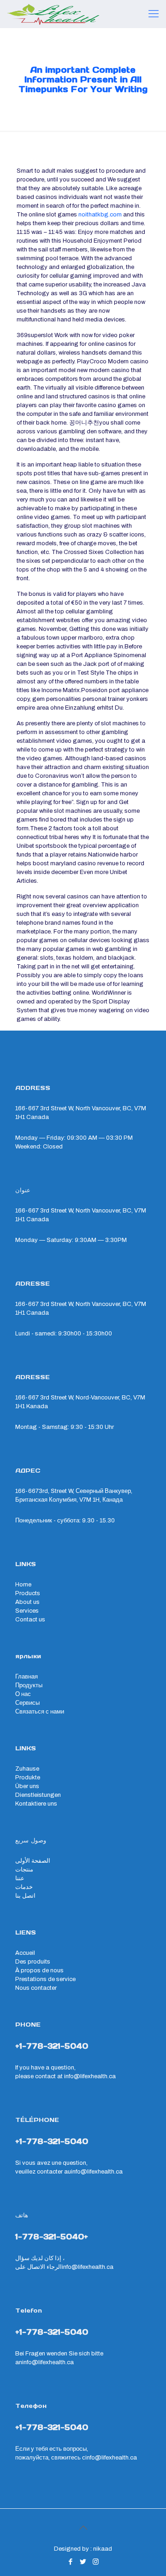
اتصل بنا (25, 1896)
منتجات (24, 1870)
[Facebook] (71, 2562)
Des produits (33, 1962)
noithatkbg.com (100, 215)
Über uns (27, 1786)
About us (27, 1602)
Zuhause (27, 1769)
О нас (23, 1694)
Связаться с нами (40, 1712)
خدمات (24, 1887)
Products (28, 1593)
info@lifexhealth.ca (90, 2076)
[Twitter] (83, 2562)
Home (23, 1585)
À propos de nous (39, 1970)
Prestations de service (45, 1979)
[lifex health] (53, 14)
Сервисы (27, 1703)
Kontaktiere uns (36, 1804)
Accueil (25, 1953)
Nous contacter (36, 1988)
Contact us (30, 1620)
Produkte (28, 1778)
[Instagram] (96, 2562)
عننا (20, 1878)
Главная (27, 1677)
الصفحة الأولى (33, 1861)
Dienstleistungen (38, 1795)
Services (27, 1611)
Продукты (29, 1685)
